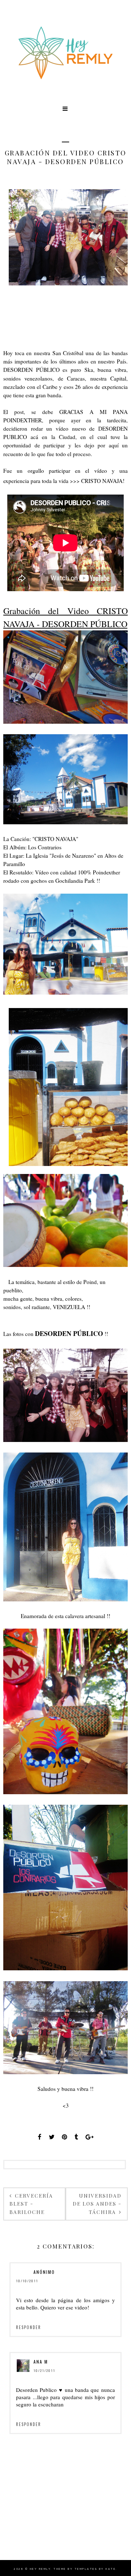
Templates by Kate (95, 2569)
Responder (29, 2327)
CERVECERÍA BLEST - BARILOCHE (31, 2204)
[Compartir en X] (52, 2137)
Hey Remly (40, 2569)
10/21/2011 (44, 2370)
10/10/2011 (27, 2281)
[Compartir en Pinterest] (65, 2137)
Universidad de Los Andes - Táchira (97, 2204)
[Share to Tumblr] (76, 2137)
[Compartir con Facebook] (40, 2137)
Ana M (41, 2362)
